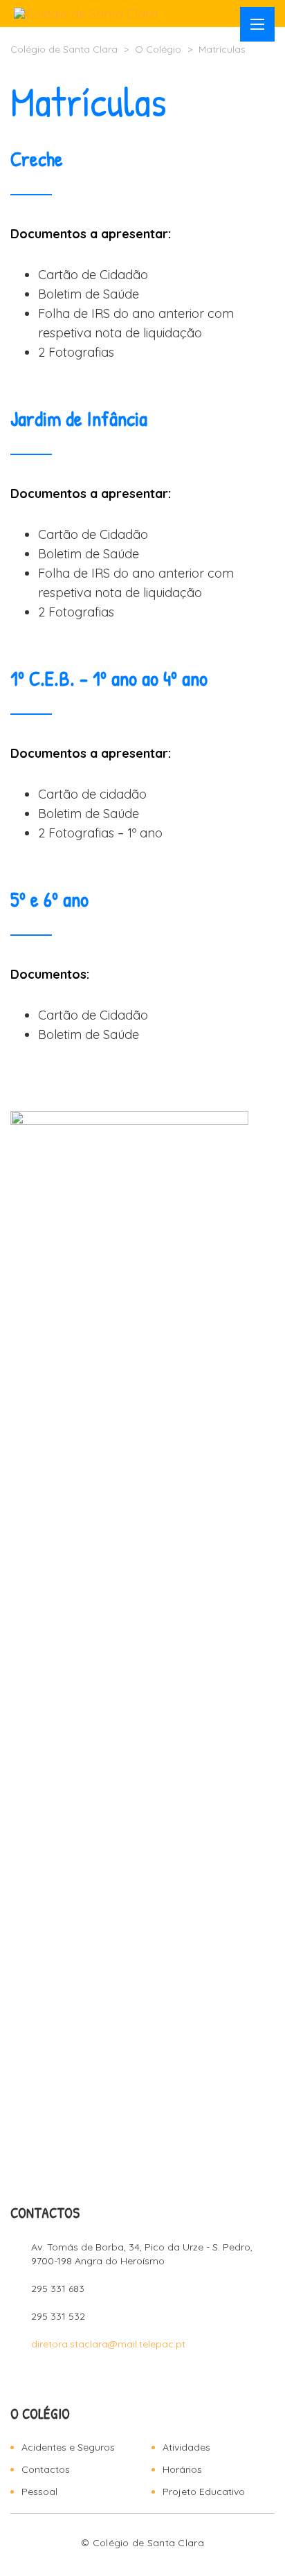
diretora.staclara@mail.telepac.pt (108, 2344)
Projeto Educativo (204, 2491)
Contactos (46, 2469)
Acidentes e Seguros (68, 2447)
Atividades (186, 2447)
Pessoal (39, 2491)
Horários (182, 2469)
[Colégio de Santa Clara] (86, 14)
